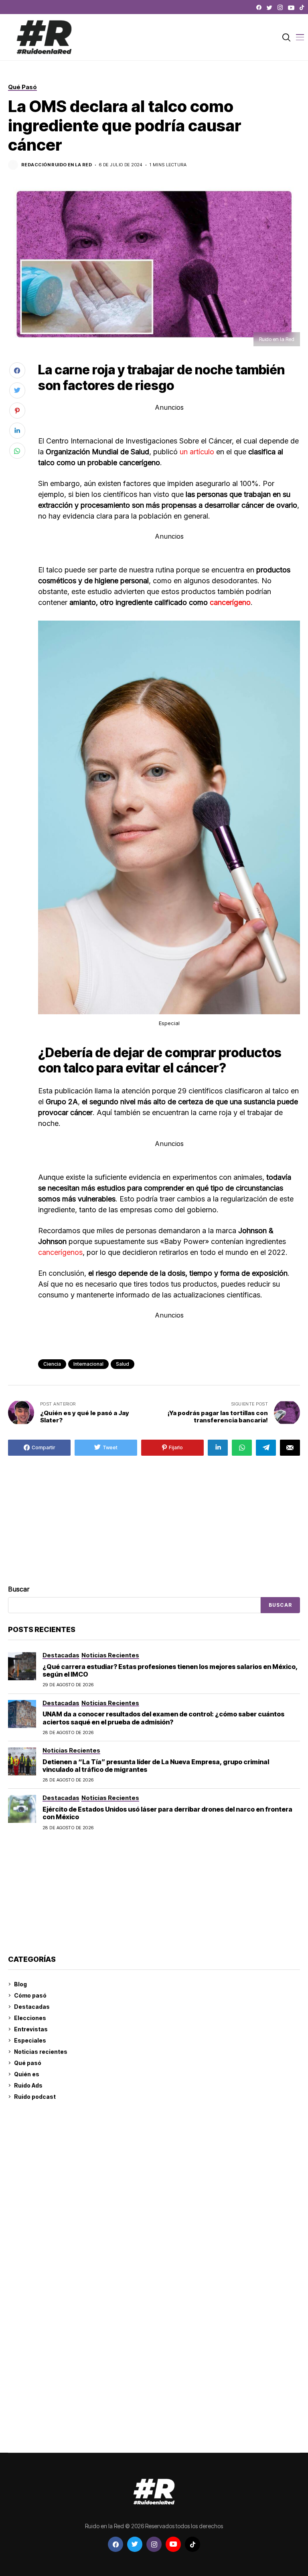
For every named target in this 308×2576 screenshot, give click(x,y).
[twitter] (269, 8)
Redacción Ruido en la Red (57, 165)
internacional (88, 1364)
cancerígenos (60, 1252)
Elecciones (30, 2018)
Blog (20, 1984)
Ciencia (52, 1364)
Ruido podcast (35, 2097)
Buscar (19, 1589)
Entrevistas (31, 2029)
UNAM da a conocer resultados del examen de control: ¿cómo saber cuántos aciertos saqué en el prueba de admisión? (163, 1718)
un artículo (197, 452)
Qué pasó (28, 2063)
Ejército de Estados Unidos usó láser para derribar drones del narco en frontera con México (167, 1813)
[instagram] (280, 8)
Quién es (27, 2074)
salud (123, 1364)
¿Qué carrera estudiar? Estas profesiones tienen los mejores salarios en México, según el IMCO (170, 1670)
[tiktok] (302, 8)
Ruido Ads (28, 2085)
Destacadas (32, 2007)
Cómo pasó (30, 1995)
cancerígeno (230, 602)
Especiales (30, 2040)
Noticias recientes (41, 2052)
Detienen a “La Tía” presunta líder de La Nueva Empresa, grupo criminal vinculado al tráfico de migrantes (156, 1766)
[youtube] (291, 8)
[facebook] (259, 8)
